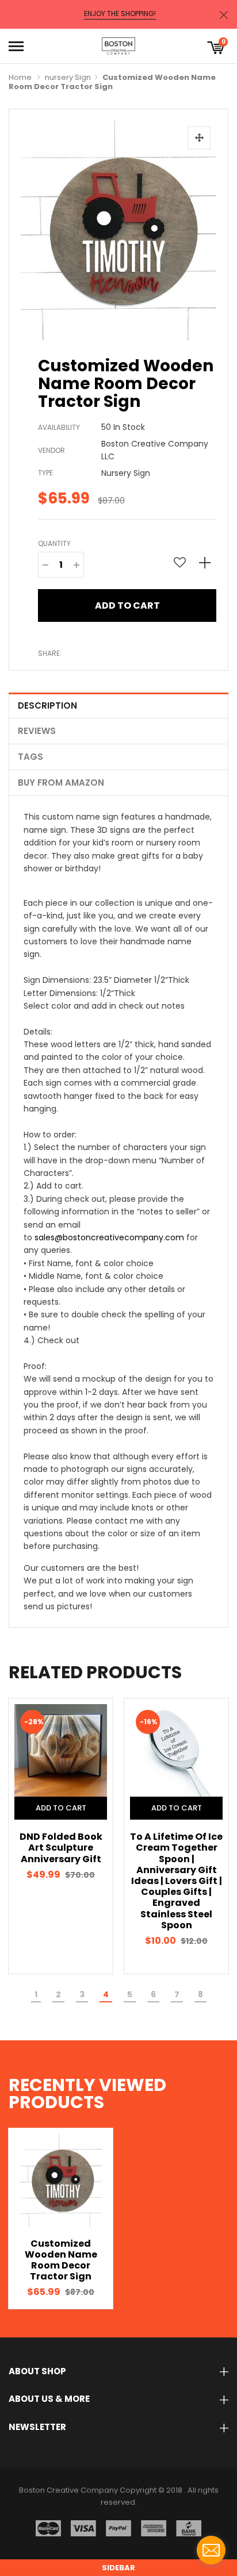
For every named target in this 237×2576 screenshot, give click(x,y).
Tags (30, 757)
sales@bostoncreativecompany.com (109, 1237)
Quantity (54, 543)
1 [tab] (36, 1994)
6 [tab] (153, 1994)
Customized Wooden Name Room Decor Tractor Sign (61, 2260)
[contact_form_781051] (211, 2550)
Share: (50, 653)
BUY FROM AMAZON (61, 783)
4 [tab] (106, 1994)
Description (47, 705)
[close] (224, 15)
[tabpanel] (61, 1836)
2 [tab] (58, 1994)
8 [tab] (200, 1994)
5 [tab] (130, 1994)
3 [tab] (82, 1994)
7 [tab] (177, 1994)
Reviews (37, 731)
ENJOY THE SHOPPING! (120, 14)
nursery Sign (68, 77)
